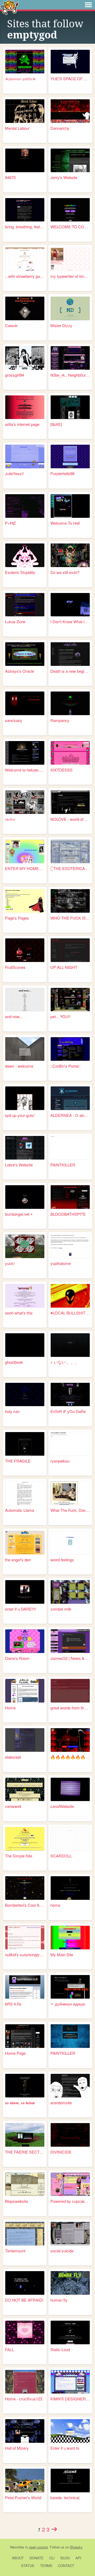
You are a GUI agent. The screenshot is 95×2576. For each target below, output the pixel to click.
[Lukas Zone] (25, 605)
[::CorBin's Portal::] (70, 1049)
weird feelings (62, 1560)
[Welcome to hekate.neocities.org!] (25, 753)
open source (38, 2547)
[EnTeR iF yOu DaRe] (70, 1395)
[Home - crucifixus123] (25, 2382)
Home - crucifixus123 (24, 2399)
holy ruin (12, 1411)
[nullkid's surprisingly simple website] (25, 1938)
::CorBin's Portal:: (65, 1066)
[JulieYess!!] (25, 456)
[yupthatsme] (70, 1246)
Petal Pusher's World (23, 2497)
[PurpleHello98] (70, 456)
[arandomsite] (70, 2086)
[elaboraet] (25, 1740)
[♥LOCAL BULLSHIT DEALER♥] (70, 1296)
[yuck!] (25, 1246)
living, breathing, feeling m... (25, 227)
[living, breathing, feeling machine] (25, 210)
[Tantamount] (25, 2234)
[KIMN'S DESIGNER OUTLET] (70, 2382)
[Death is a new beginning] (70, 654)
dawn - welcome (19, 1066)
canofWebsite (62, 1806)
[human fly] (70, 2283)
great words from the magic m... (70, 1708)
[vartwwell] (25, 1790)
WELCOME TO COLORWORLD (70, 227)
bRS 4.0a (13, 2004)
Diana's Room (17, 1658)
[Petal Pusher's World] (25, 2481)
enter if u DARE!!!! (20, 1609)
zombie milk (61, 1609)
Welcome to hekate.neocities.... (25, 770)
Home (10, 1708)
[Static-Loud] (70, 2332)
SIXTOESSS (61, 770)
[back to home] (10, 7)
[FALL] (25, 2332)
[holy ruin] (25, 1395)
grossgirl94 (15, 375)
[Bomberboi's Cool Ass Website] (25, 1888)
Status (28, 2566)
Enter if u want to (65, 2448)
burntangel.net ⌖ (19, 1214)
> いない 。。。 (65, 1362)
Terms (46, 2566)
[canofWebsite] (70, 1790)
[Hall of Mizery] (25, 2431)
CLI (52, 2558)
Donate (37, 2558)
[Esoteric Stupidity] (25, 555)
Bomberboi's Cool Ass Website (25, 1905)
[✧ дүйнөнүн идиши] (70, 1987)
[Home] (25, 1691)
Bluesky (76, 2547)
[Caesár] (25, 308)
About (18, 2558)
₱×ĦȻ (10, 523)
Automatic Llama (20, 1510)
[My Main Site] (70, 1938)
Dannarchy (60, 128)
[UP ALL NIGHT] (70, 950)
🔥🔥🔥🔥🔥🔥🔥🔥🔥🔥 (70, 1757)
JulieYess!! (14, 473)
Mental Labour (17, 128)
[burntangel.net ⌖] (25, 1197)
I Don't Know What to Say (70, 621)
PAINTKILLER (63, 1165)
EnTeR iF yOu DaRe (68, 1411)
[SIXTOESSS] (70, 753)
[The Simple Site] (25, 1839)
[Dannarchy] (70, 111)
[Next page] (54, 2529)
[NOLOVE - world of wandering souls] (70, 802)
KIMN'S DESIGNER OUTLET (70, 2399)
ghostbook (14, 1362)
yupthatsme (61, 1263)
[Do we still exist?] (70, 555)
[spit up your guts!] (25, 1098)
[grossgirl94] (25, 358)
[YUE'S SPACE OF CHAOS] (70, 62)
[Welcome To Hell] (70, 506)
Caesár (11, 325)
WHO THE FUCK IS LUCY (70, 918)
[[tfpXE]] (70, 407)
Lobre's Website (19, 1165)
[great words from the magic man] (70, 1691)
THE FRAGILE (18, 1461)
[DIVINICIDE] (70, 2135)
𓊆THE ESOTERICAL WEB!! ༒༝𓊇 (70, 868)
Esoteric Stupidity (20, 572)
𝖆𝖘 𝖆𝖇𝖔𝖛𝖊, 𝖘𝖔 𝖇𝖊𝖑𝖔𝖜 (20, 2103)
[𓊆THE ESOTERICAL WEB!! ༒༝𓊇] (70, 851)
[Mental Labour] (25, 111)
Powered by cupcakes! (70, 2201)
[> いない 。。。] (70, 1345)
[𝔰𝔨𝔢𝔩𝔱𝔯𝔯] (25, 802)
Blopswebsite (16, 2201)
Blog (65, 2558)
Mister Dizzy (61, 325)
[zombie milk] (70, 1592)
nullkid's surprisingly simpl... (25, 1955)
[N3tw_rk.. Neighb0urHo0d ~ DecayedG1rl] (70, 358)
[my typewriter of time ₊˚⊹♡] (70, 259)
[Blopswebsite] (25, 2184)
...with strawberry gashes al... (25, 276)
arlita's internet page (22, 424)
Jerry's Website (64, 177)
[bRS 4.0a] (25, 1987)
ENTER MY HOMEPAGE (25, 868)
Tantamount (15, 2251)
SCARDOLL (61, 1856)
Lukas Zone (15, 621)
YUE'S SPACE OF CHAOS (70, 79)
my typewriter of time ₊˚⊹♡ (70, 276)
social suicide (62, 2251)
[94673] (25, 160)
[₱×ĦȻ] (25, 506)
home (55, 1905)
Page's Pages (17, 918)
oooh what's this (19, 1313)
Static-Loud (60, 2349)
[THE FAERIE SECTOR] (25, 2135)
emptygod (32, 35)
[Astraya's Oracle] (25, 654)
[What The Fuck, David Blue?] (70, 1493)
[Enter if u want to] (70, 2431)
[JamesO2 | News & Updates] (70, 1641)
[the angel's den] (25, 1543)
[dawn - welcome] (25, 1049)
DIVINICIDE (61, 2152)
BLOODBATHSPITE (68, 1214)
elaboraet (13, 1757)
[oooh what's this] (25, 1296)
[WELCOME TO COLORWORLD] (70, 210)
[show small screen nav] (88, 5)
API (78, 2558)
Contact (66, 2566)
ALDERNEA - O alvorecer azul (70, 1115)
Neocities (17, 2547)
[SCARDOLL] (70, 1839)
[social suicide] (70, 2234)
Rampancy (60, 720)
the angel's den (18, 1560)
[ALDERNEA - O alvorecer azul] (70, 1098)
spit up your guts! (20, 1115)
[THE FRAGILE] (25, 1444)
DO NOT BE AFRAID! (24, 2300)
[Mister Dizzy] (70, 308)
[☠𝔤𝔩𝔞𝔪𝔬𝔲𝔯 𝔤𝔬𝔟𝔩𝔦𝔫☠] (25, 62)
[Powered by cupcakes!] (70, 2184)
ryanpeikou (60, 1461)
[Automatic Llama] (25, 1493)
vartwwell (13, 1806)
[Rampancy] (70, 703)
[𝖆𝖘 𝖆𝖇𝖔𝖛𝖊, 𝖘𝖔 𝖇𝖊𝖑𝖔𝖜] (25, 2086)
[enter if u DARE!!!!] (25, 1592)
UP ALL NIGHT (64, 967)
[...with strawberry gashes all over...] (25, 259)
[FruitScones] (25, 950)
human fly (59, 2300)
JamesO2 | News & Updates (70, 1658)
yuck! (10, 1263)
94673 (10, 177)
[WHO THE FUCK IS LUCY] (70, 901)
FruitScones (15, 967)
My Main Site (62, 1955)
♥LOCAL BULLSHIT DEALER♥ (70, 1313)
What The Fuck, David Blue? (70, 1510)
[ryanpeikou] (70, 1444)
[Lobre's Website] (25, 1148)
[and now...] (25, 1000)
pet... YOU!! (60, 1016)
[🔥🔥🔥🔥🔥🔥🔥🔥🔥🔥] (70, 1740)
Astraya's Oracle (20, 671)
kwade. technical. (65, 2497)
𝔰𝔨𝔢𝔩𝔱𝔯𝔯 (10, 819)
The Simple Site (19, 1856)
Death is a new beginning (70, 671)
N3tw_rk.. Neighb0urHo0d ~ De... (70, 375)
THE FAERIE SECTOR (25, 2152)
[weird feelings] (70, 1543)
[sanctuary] (25, 703)
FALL (9, 2349)
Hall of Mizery (17, 2448)
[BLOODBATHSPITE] (70, 1197)
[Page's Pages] (25, 901)
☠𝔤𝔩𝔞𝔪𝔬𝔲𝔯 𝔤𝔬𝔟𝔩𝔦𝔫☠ (20, 79)
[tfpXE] (56, 424)
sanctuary (14, 720)
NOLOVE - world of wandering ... (70, 819)
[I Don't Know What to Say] (70, 605)
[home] (70, 1888)
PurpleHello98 (62, 473)
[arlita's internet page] (25, 407)
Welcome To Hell (65, 523)
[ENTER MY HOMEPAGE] (25, 851)
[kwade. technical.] (70, 2481)
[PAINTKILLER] (70, 1148)
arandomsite (61, 2103)
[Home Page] (25, 2036)
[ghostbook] (25, 1345)
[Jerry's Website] (70, 160)
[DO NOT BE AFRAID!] (25, 2283)
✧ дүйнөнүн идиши (68, 2004)
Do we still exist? (65, 572)
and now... (14, 1016)
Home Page (15, 2053)
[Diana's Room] (25, 1641)
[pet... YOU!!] (70, 1000)
